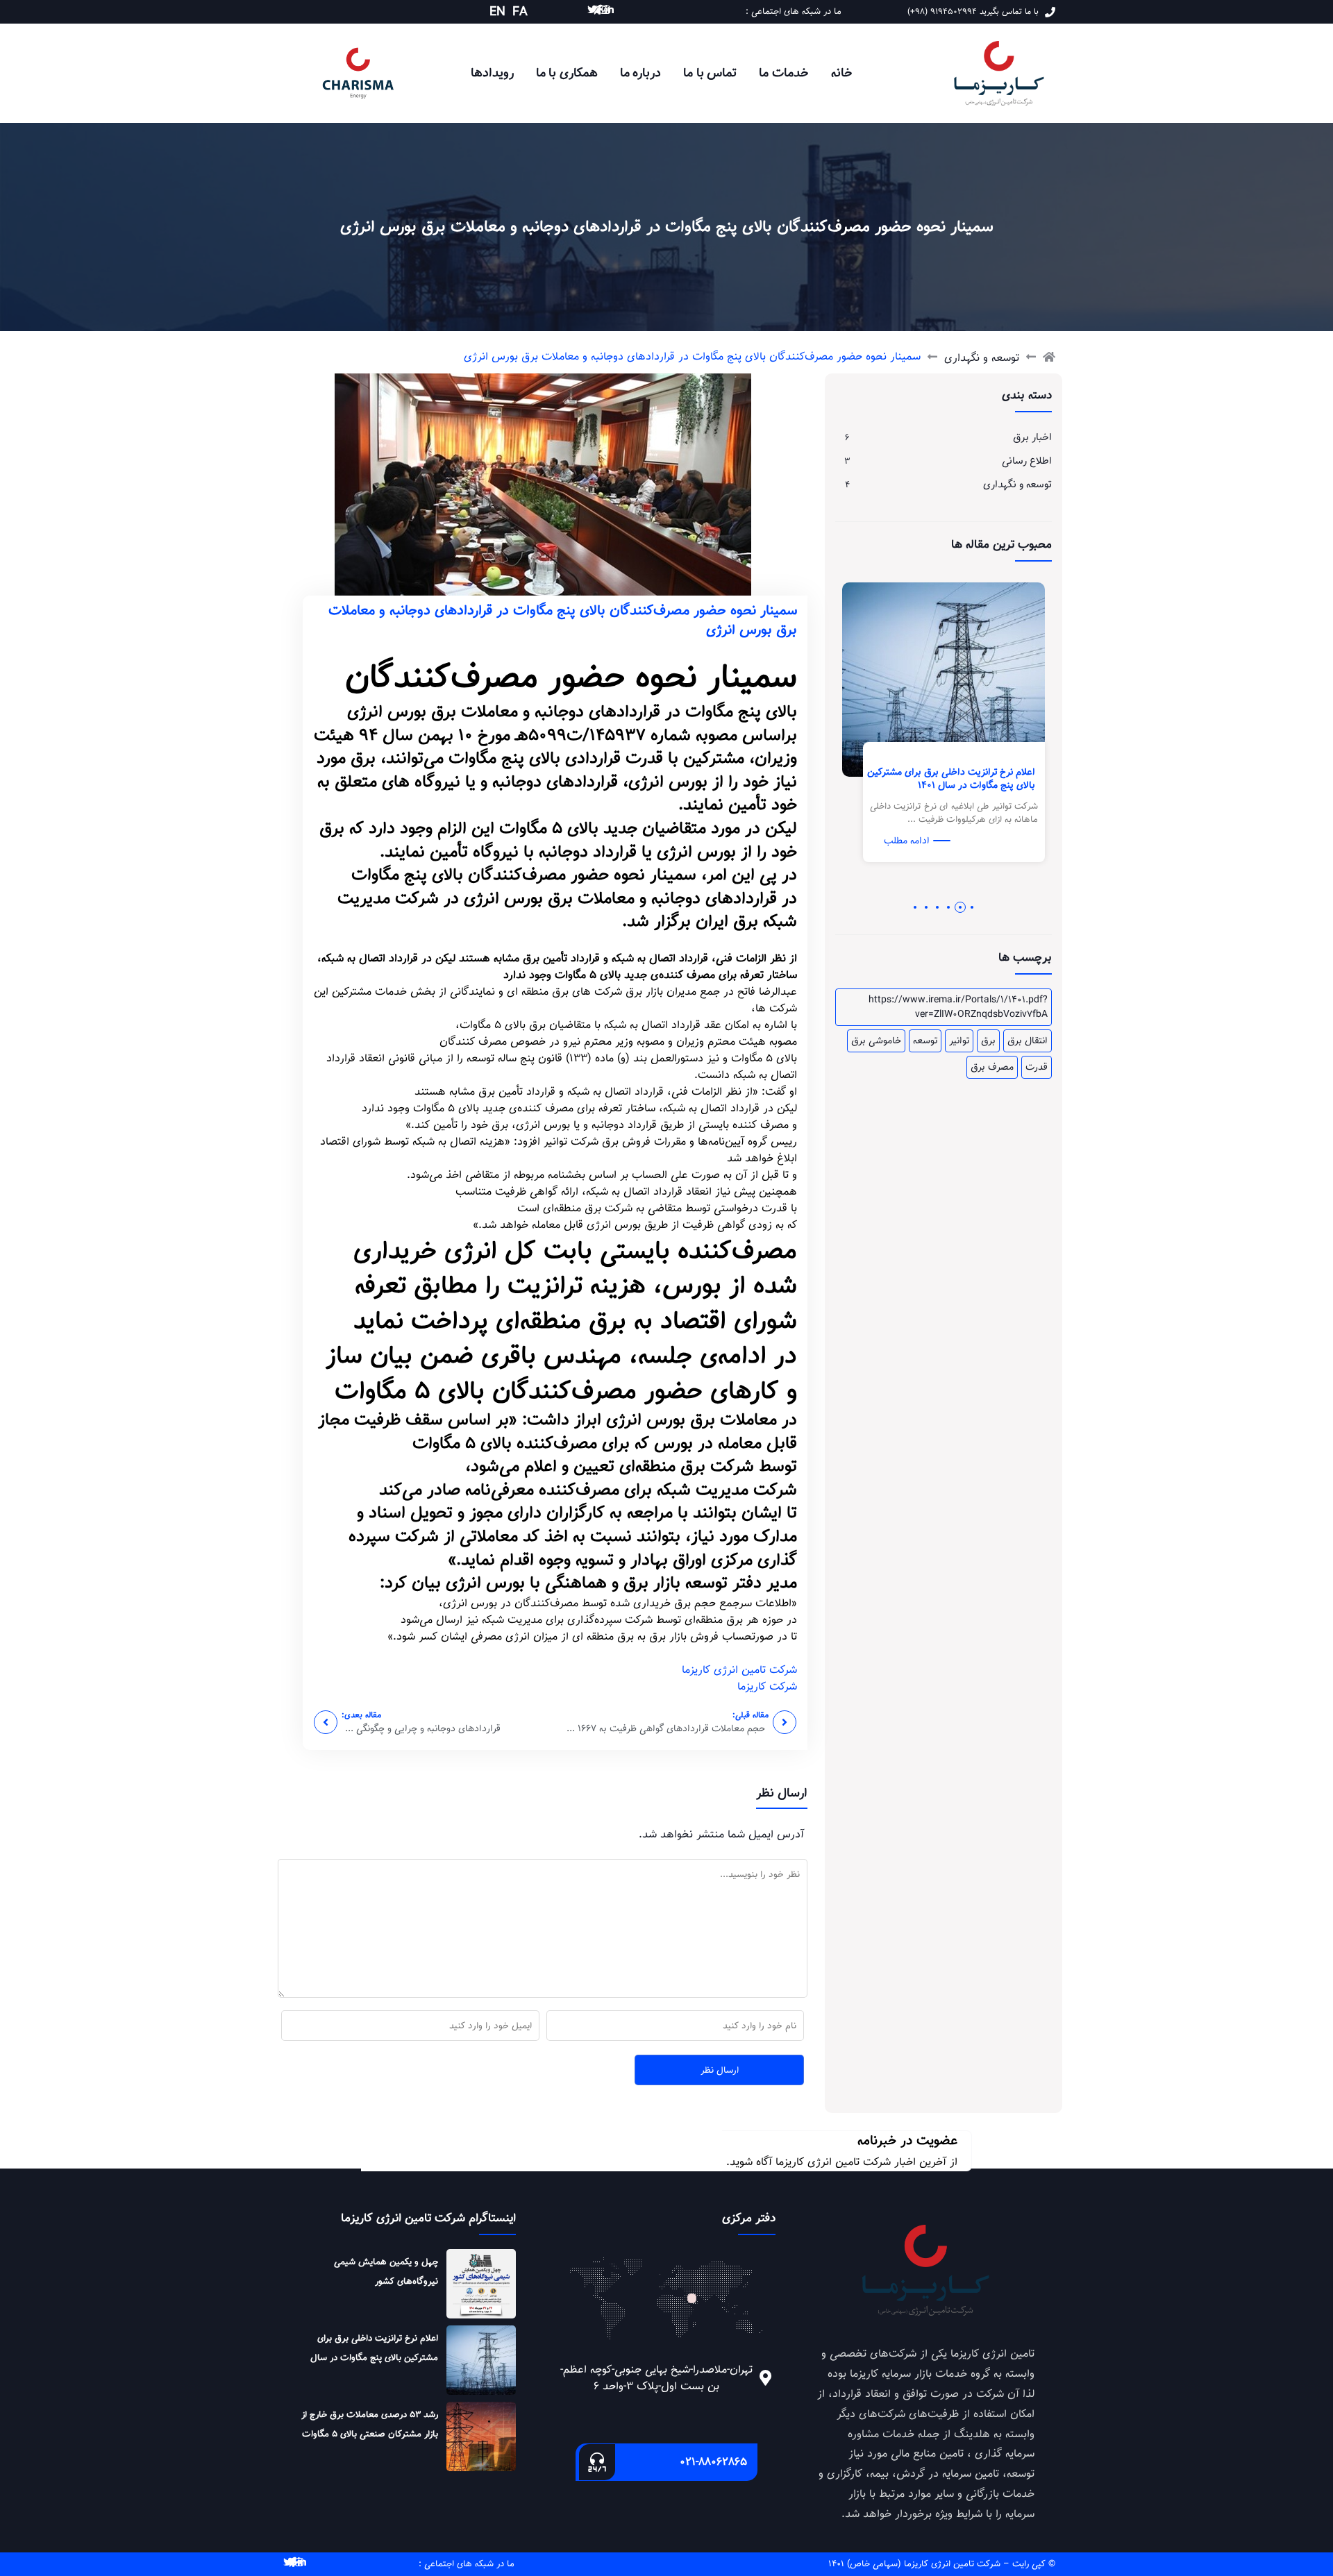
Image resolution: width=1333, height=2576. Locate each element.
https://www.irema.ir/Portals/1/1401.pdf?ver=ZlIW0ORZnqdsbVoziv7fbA (958, 1007)
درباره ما (641, 73)
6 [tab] (915, 907)
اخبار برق (1032, 437)
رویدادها (492, 73)
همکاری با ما (567, 73)
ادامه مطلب (928, 841)
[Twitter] (592, 10)
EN (497, 12)
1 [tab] (972, 907)
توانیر (959, 1041)
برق (988, 1041)
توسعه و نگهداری (982, 358)
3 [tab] (949, 907)
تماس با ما (710, 73)
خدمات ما (784, 73)
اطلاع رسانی (1027, 461)
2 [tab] (961, 907)
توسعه (925, 1041)
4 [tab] (937, 907)
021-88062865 (713, 2462)
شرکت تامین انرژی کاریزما (739, 1670)
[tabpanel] (965, 736)
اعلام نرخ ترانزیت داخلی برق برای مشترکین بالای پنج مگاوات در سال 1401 (973, 779)
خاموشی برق (876, 1041)
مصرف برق (992, 1067)
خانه (842, 73)
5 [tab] (926, 907)
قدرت (1037, 1067)
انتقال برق (1028, 1041)
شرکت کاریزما (767, 1686)
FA (520, 12)
